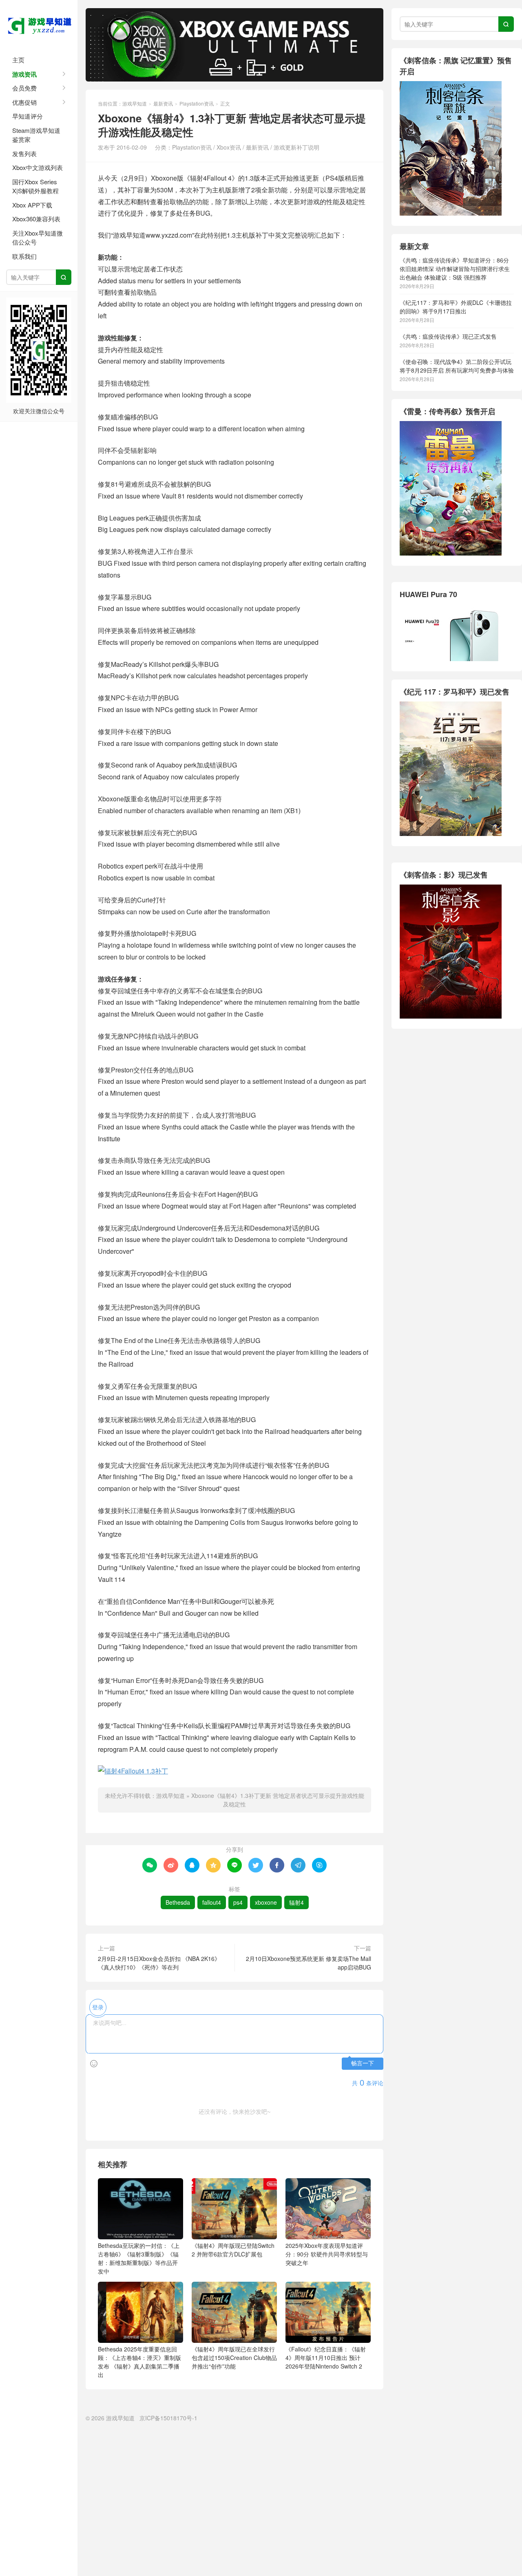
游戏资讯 (24, 74)
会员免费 (24, 88)
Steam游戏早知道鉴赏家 (36, 135)
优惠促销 (24, 102)
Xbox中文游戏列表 (38, 167)
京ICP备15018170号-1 (168, 2418)
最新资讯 (163, 103)
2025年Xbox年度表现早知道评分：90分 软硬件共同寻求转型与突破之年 (327, 2254)
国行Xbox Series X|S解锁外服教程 (35, 186)
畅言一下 (363, 2063)
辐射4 (296, 1902)
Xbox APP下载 (32, 205)
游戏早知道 (39, 24)
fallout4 (212, 1902)
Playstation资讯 (197, 103)
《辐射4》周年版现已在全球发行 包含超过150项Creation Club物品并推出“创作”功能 (234, 2358)
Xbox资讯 (229, 147)
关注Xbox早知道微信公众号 (38, 238)
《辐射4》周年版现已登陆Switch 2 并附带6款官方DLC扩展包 (233, 2250)
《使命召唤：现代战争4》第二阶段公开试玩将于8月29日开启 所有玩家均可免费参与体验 (457, 366)
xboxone (266, 1902)
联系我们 (24, 256)
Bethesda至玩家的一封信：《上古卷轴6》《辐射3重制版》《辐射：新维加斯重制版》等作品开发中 (139, 2258)
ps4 (238, 1902)
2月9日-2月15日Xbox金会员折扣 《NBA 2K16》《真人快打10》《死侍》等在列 (159, 1963)
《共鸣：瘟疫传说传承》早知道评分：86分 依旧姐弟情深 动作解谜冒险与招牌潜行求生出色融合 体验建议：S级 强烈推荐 (455, 269)
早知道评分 (28, 116)
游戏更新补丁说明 (296, 147)
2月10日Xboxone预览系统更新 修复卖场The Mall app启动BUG (309, 1963)
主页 (18, 60)
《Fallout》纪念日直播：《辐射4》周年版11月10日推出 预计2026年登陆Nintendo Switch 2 (326, 2358)
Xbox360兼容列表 (36, 219)
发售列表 (24, 153)
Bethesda (178, 1902)
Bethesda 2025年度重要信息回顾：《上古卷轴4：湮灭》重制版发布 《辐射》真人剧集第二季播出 (139, 2362)
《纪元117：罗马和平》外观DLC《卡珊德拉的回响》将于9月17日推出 (456, 307)
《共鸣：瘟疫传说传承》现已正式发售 (448, 336)
